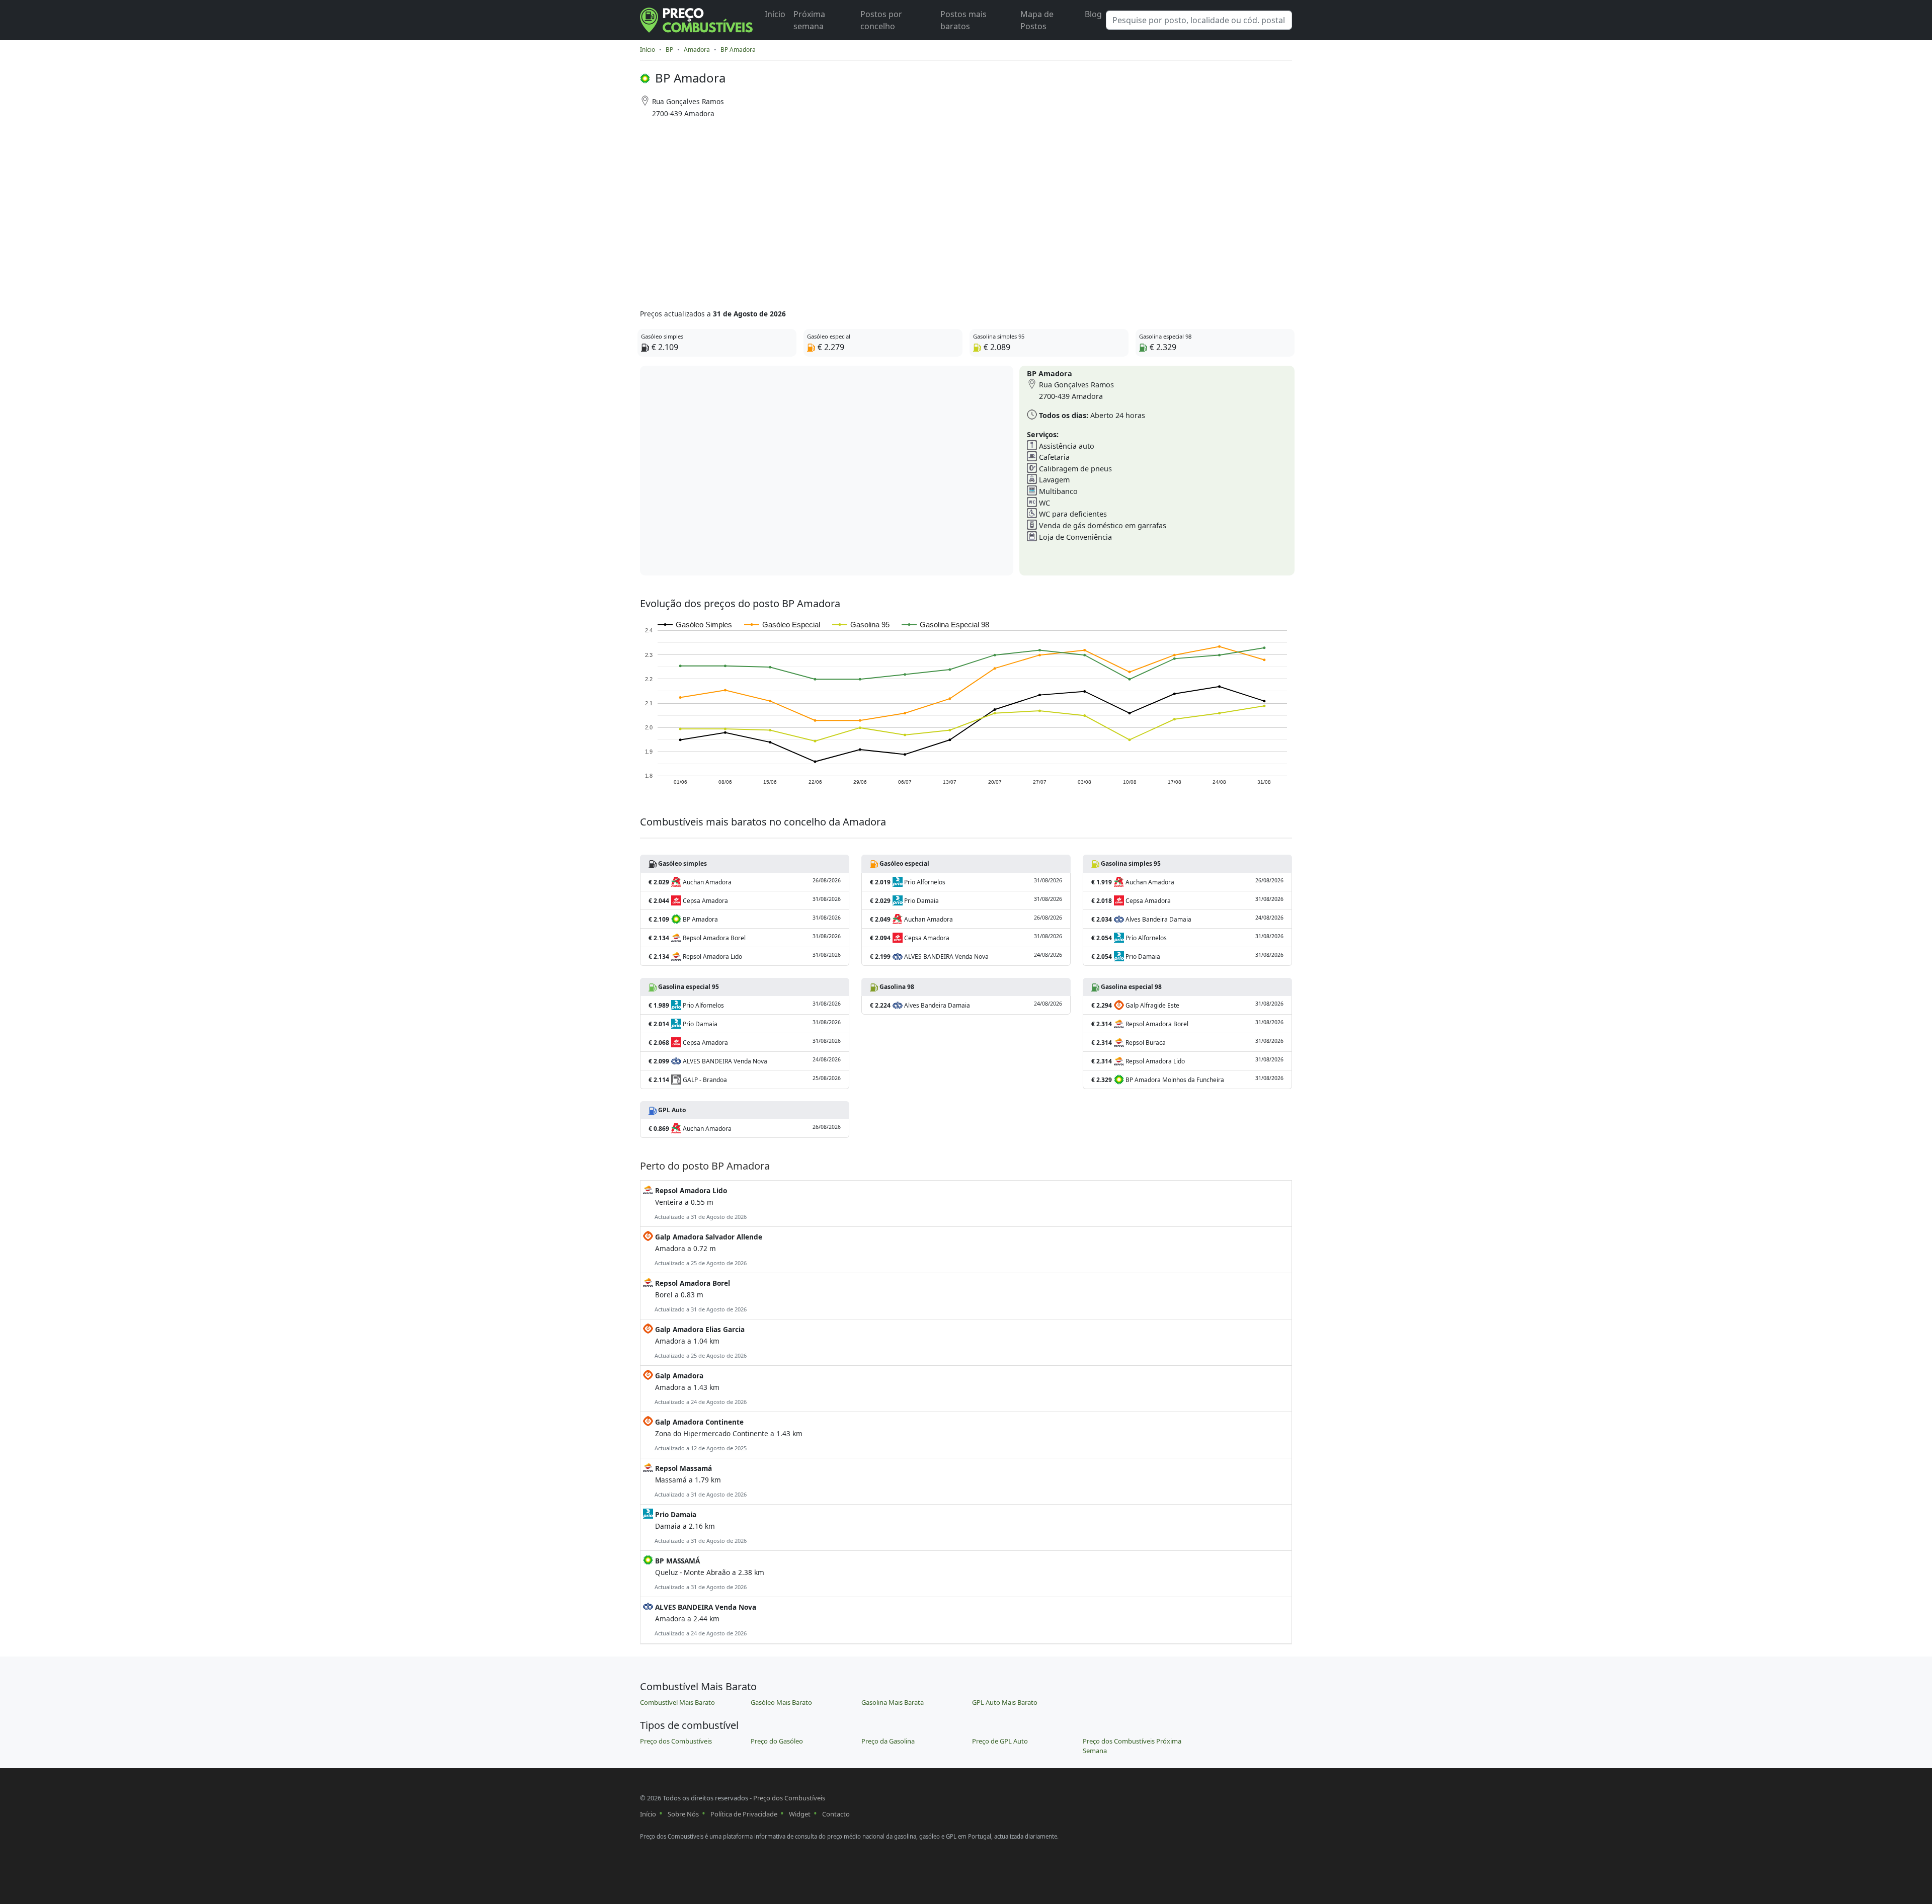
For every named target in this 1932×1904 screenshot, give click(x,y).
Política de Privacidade (744, 1814)
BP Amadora (738, 50)
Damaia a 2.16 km (700, 1527)
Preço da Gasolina (888, 1741)
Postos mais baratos (963, 20)
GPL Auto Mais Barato (1005, 1702)
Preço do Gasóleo (777, 1741)
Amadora (697, 50)
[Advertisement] (927, 210)
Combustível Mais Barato (677, 1702)
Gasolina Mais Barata (893, 1702)
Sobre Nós (683, 1814)
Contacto (836, 1814)
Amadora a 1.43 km (700, 1388)
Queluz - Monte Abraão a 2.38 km (709, 1573)
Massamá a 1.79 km (700, 1481)
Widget (800, 1814)
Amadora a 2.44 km (705, 1620)
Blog (1093, 14)
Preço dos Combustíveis (676, 1741)
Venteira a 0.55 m (700, 1203)
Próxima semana (809, 20)
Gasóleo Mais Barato (781, 1702)
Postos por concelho (881, 20)
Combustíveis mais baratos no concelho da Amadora (763, 822)
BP (669, 50)
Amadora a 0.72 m (708, 1249)
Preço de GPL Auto (1000, 1741)
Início (775, 14)
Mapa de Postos (1037, 20)
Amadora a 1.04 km (700, 1342)
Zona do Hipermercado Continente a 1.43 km (728, 1434)
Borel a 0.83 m (700, 1296)
